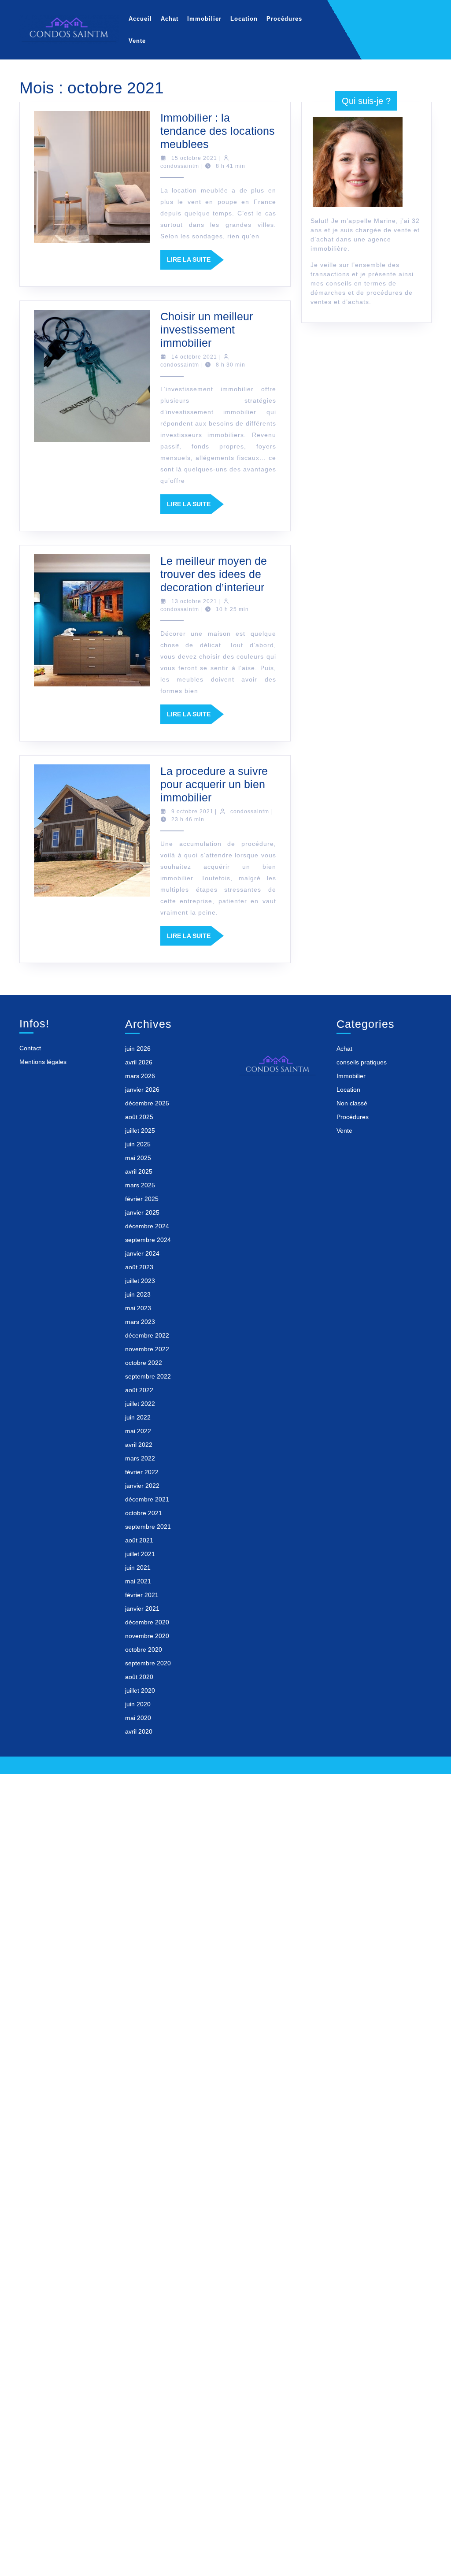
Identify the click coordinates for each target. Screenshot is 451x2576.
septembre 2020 (148, 1663)
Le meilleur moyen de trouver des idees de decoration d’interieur (214, 574)
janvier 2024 (142, 1253)
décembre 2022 (147, 1335)
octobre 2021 (144, 1513)
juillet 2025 (140, 1130)
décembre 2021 (147, 1499)
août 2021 (139, 1540)
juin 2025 (138, 1144)
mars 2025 (140, 1185)
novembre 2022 (147, 1349)
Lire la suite (195, 263)
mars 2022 (140, 1458)
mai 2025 (138, 1158)
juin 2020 (138, 1704)
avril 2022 (139, 1445)
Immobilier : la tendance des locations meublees (218, 131)
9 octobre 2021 (192, 812)
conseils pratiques (362, 1062)
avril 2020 (139, 1731)
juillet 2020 (140, 1690)
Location (244, 19)
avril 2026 (139, 1062)
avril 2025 (139, 1171)
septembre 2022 (148, 1376)
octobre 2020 (144, 1649)
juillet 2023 (140, 1281)
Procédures (284, 19)
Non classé (352, 1103)
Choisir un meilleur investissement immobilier (207, 330)
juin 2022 (138, 1417)
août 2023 (139, 1267)
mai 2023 (138, 1308)
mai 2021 (138, 1581)
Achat (170, 19)
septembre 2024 (148, 1240)
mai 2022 (138, 1431)
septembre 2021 (148, 1527)
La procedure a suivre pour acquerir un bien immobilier (214, 784)
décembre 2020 (147, 1622)
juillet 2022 (140, 1404)
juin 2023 (138, 1294)
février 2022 (142, 1472)
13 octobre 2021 (194, 601)
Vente (137, 41)
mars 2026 (140, 1076)
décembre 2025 (147, 1103)
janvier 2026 (142, 1090)
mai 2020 (138, 1718)
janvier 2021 (142, 1609)
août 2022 (139, 1390)
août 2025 (139, 1117)
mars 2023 (140, 1322)
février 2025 (142, 1199)
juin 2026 (138, 1049)
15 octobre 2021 (194, 158)
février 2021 (142, 1595)
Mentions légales (43, 1062)
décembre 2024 (147, 1226)
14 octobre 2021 (194, 357)
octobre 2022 (144, 1363)
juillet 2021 (140, 1554)
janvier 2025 (142, 1212)
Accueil (140, 19)
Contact (30, 1048)
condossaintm (180, 166)
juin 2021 (138, 1568)
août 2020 (139, 1677)
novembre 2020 (147, 1636)
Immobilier (204, 19)
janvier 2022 (142, 1486)
